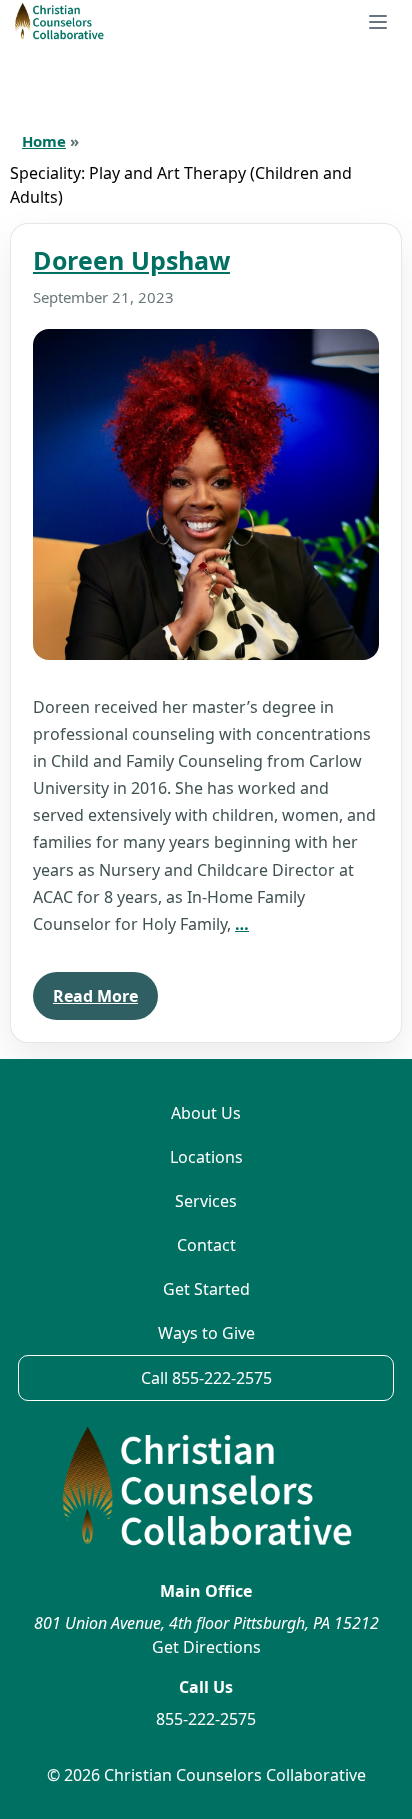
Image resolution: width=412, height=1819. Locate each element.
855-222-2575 (206, 1719)
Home (44, 141)
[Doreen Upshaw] (206, 494)
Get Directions (206, 1647)
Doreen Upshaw (131, 260)
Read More (95, 996)
